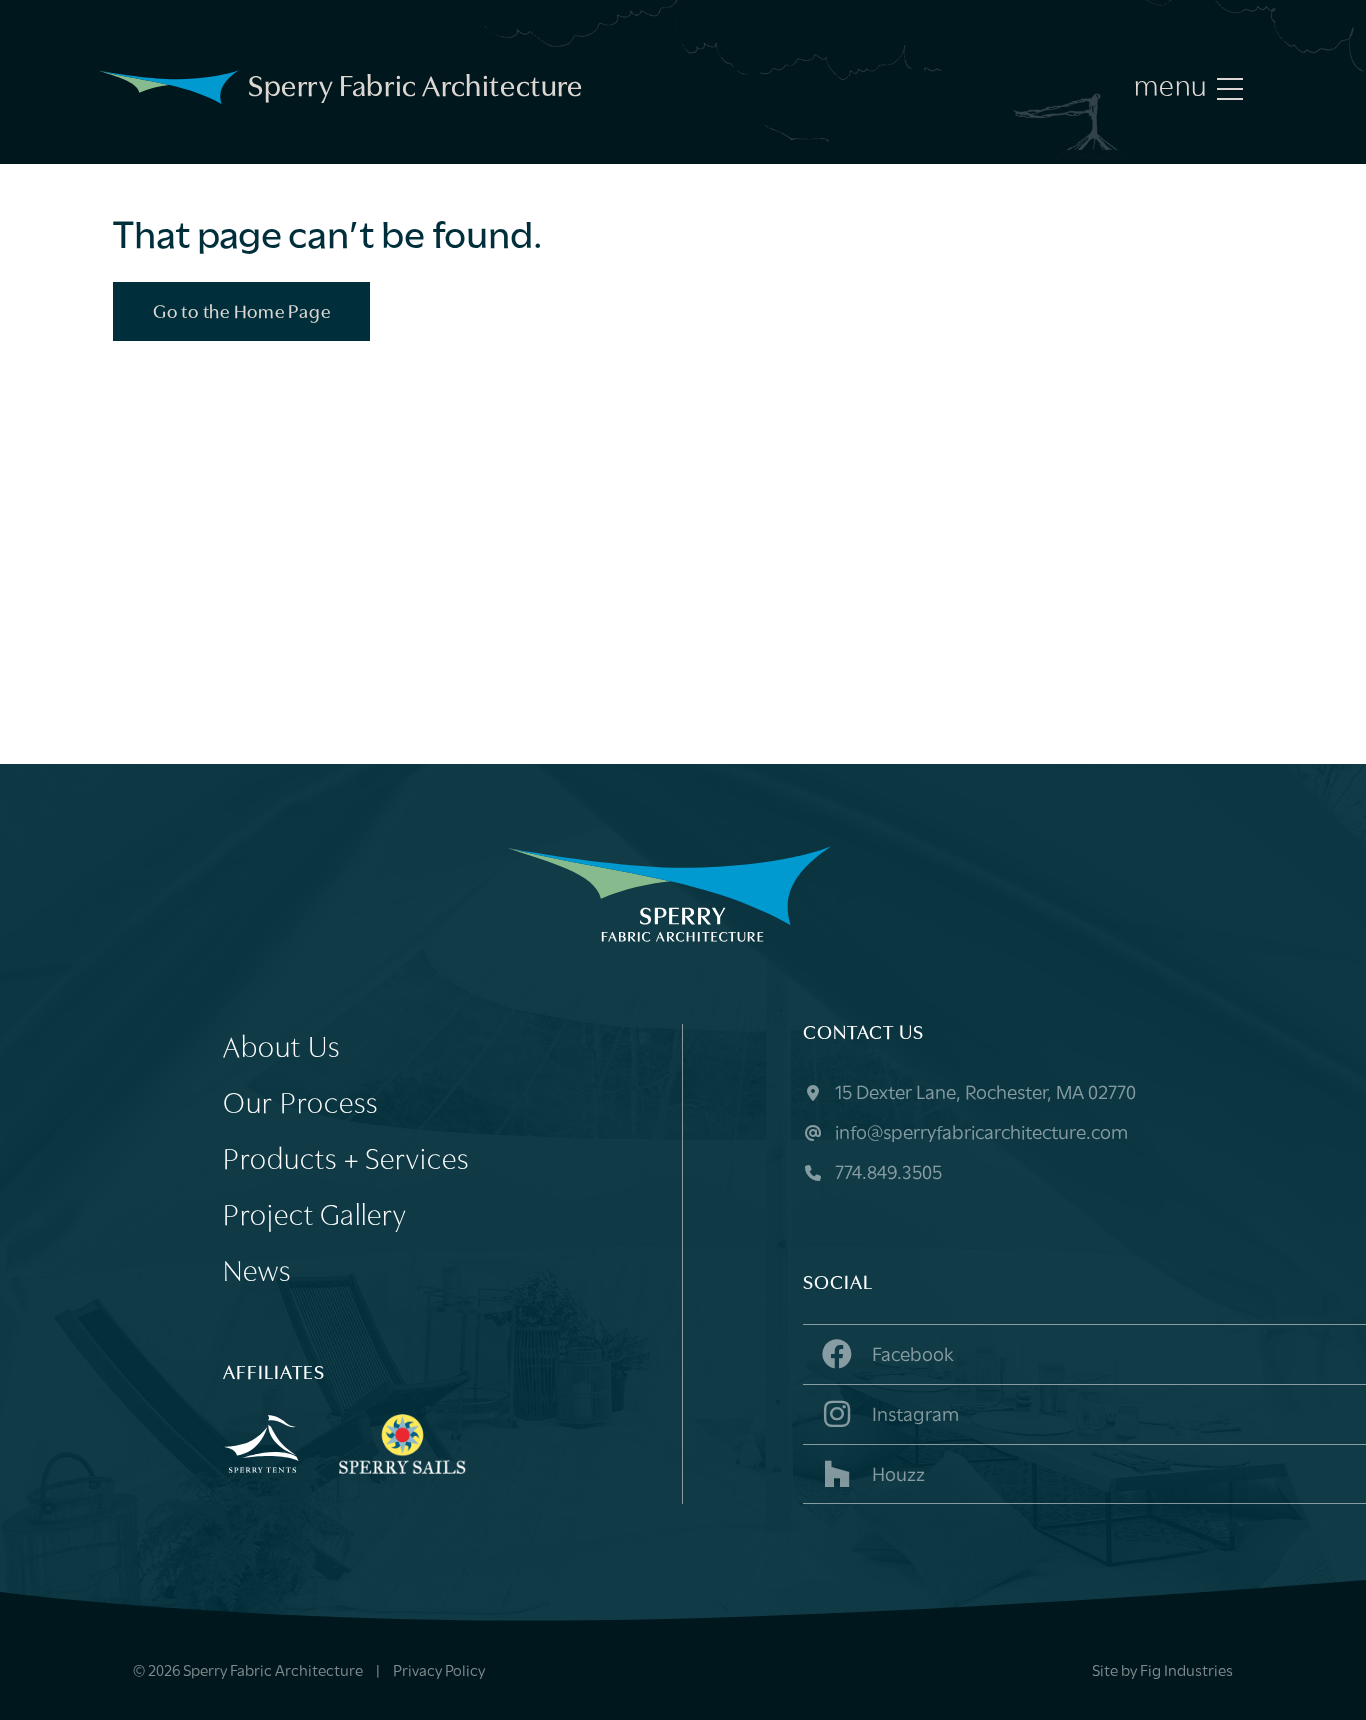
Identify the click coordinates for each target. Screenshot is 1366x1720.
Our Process (300, 1105)
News (257, 1273)
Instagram (913, 1416)
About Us (281, 1049)
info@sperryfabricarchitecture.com (979, 1134)
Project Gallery (315, 1217)
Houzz (896, 1476)
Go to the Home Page (241, 313)
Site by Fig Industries (1162, 1672)
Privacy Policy (439, 1672)
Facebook (911, 1356)
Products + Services (346, 1161)
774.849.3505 (886, 1174)
